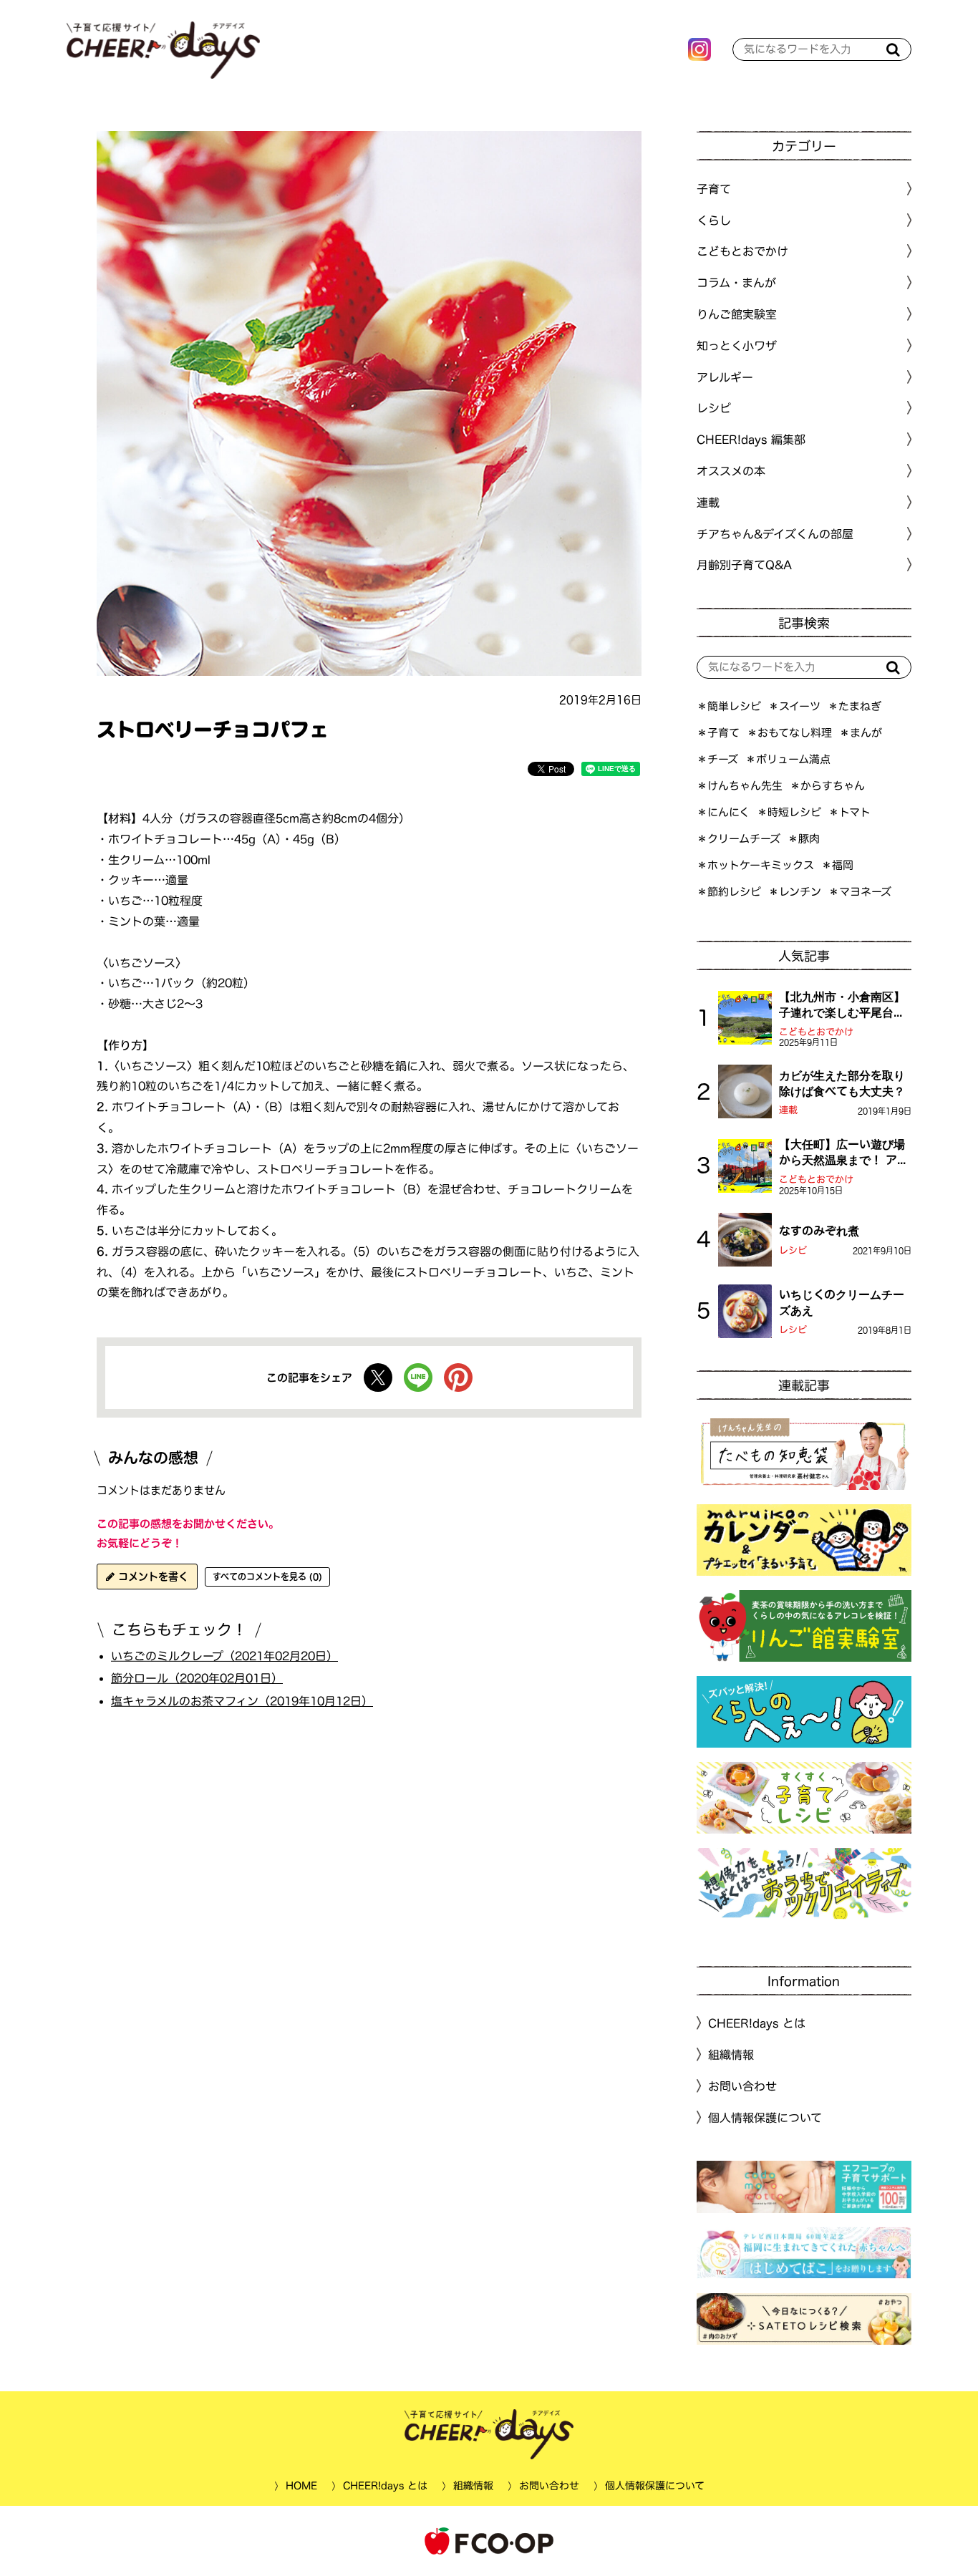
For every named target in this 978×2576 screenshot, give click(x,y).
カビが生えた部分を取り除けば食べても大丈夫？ (842, 1083)
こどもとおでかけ (816, 1032)
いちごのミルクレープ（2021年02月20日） (224, 1655)
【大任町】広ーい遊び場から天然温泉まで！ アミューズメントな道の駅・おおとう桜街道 (844, 1153)
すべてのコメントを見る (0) (267, 1577)
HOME (301, 2486)
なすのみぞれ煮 (819, 1231)
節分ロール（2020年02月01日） (197, 1678)
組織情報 (731, 2055)
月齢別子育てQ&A (744, 565)
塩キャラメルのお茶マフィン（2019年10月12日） (242, 1701)
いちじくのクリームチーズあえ (842, 1302)
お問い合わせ (742, 2086)
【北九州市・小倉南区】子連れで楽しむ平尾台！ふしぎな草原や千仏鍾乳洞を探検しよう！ (842, 1006)
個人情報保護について (765, 2118)
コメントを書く (151, 1577)
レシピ (793, 1250)
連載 (708, 503)
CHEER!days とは (757, 2023)
